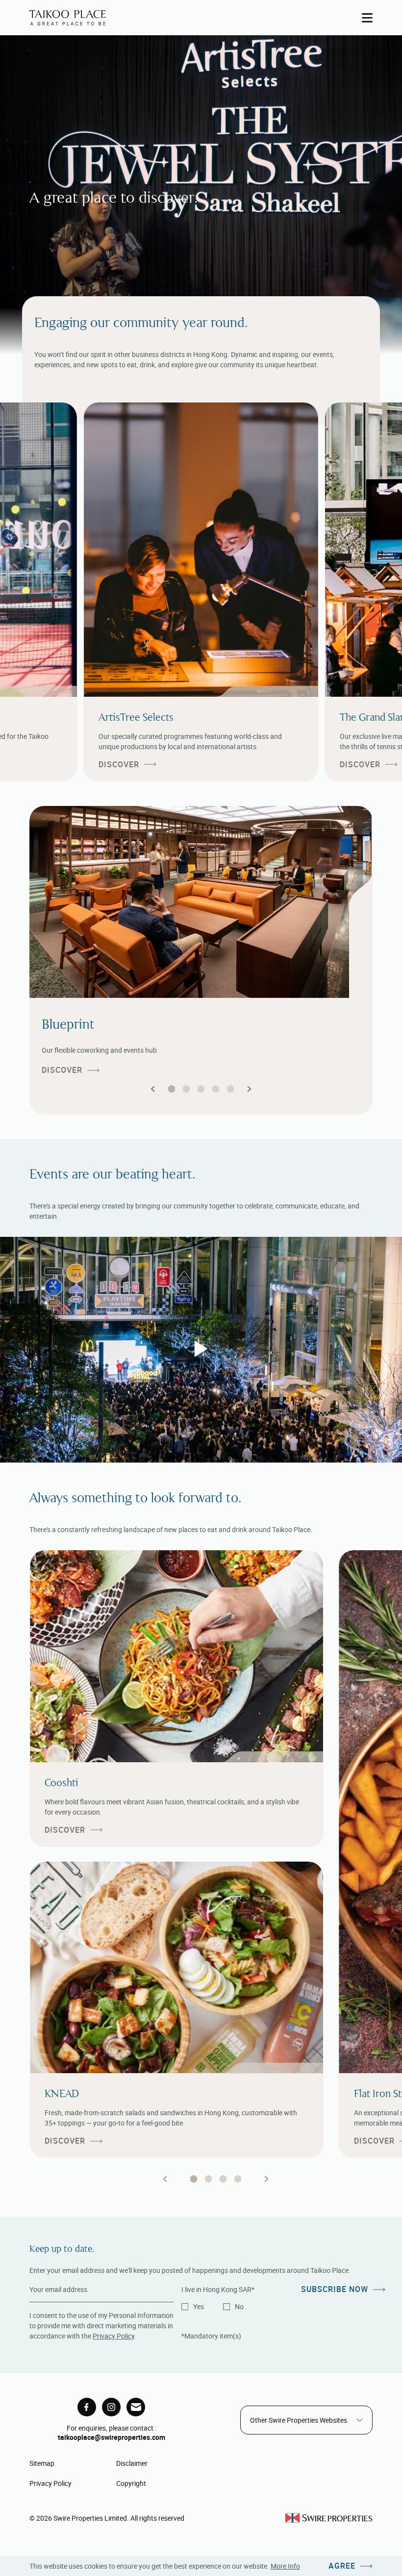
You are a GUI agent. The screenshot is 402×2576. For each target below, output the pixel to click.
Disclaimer (132, 2463)
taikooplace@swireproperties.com (112, 2437)
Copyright (131, 2483)
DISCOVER (119, 765)
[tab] (194, 2179)
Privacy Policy (113, 2336)
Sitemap (42, 2463)
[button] (153, 1089)
